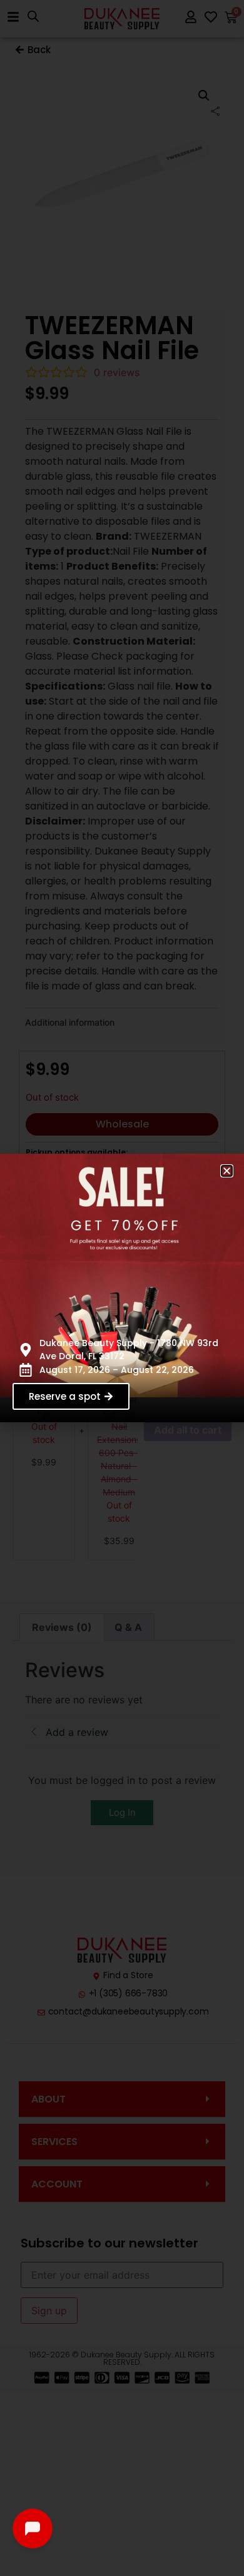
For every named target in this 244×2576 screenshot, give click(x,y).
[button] (227, 1171)
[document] (122, 1288)
